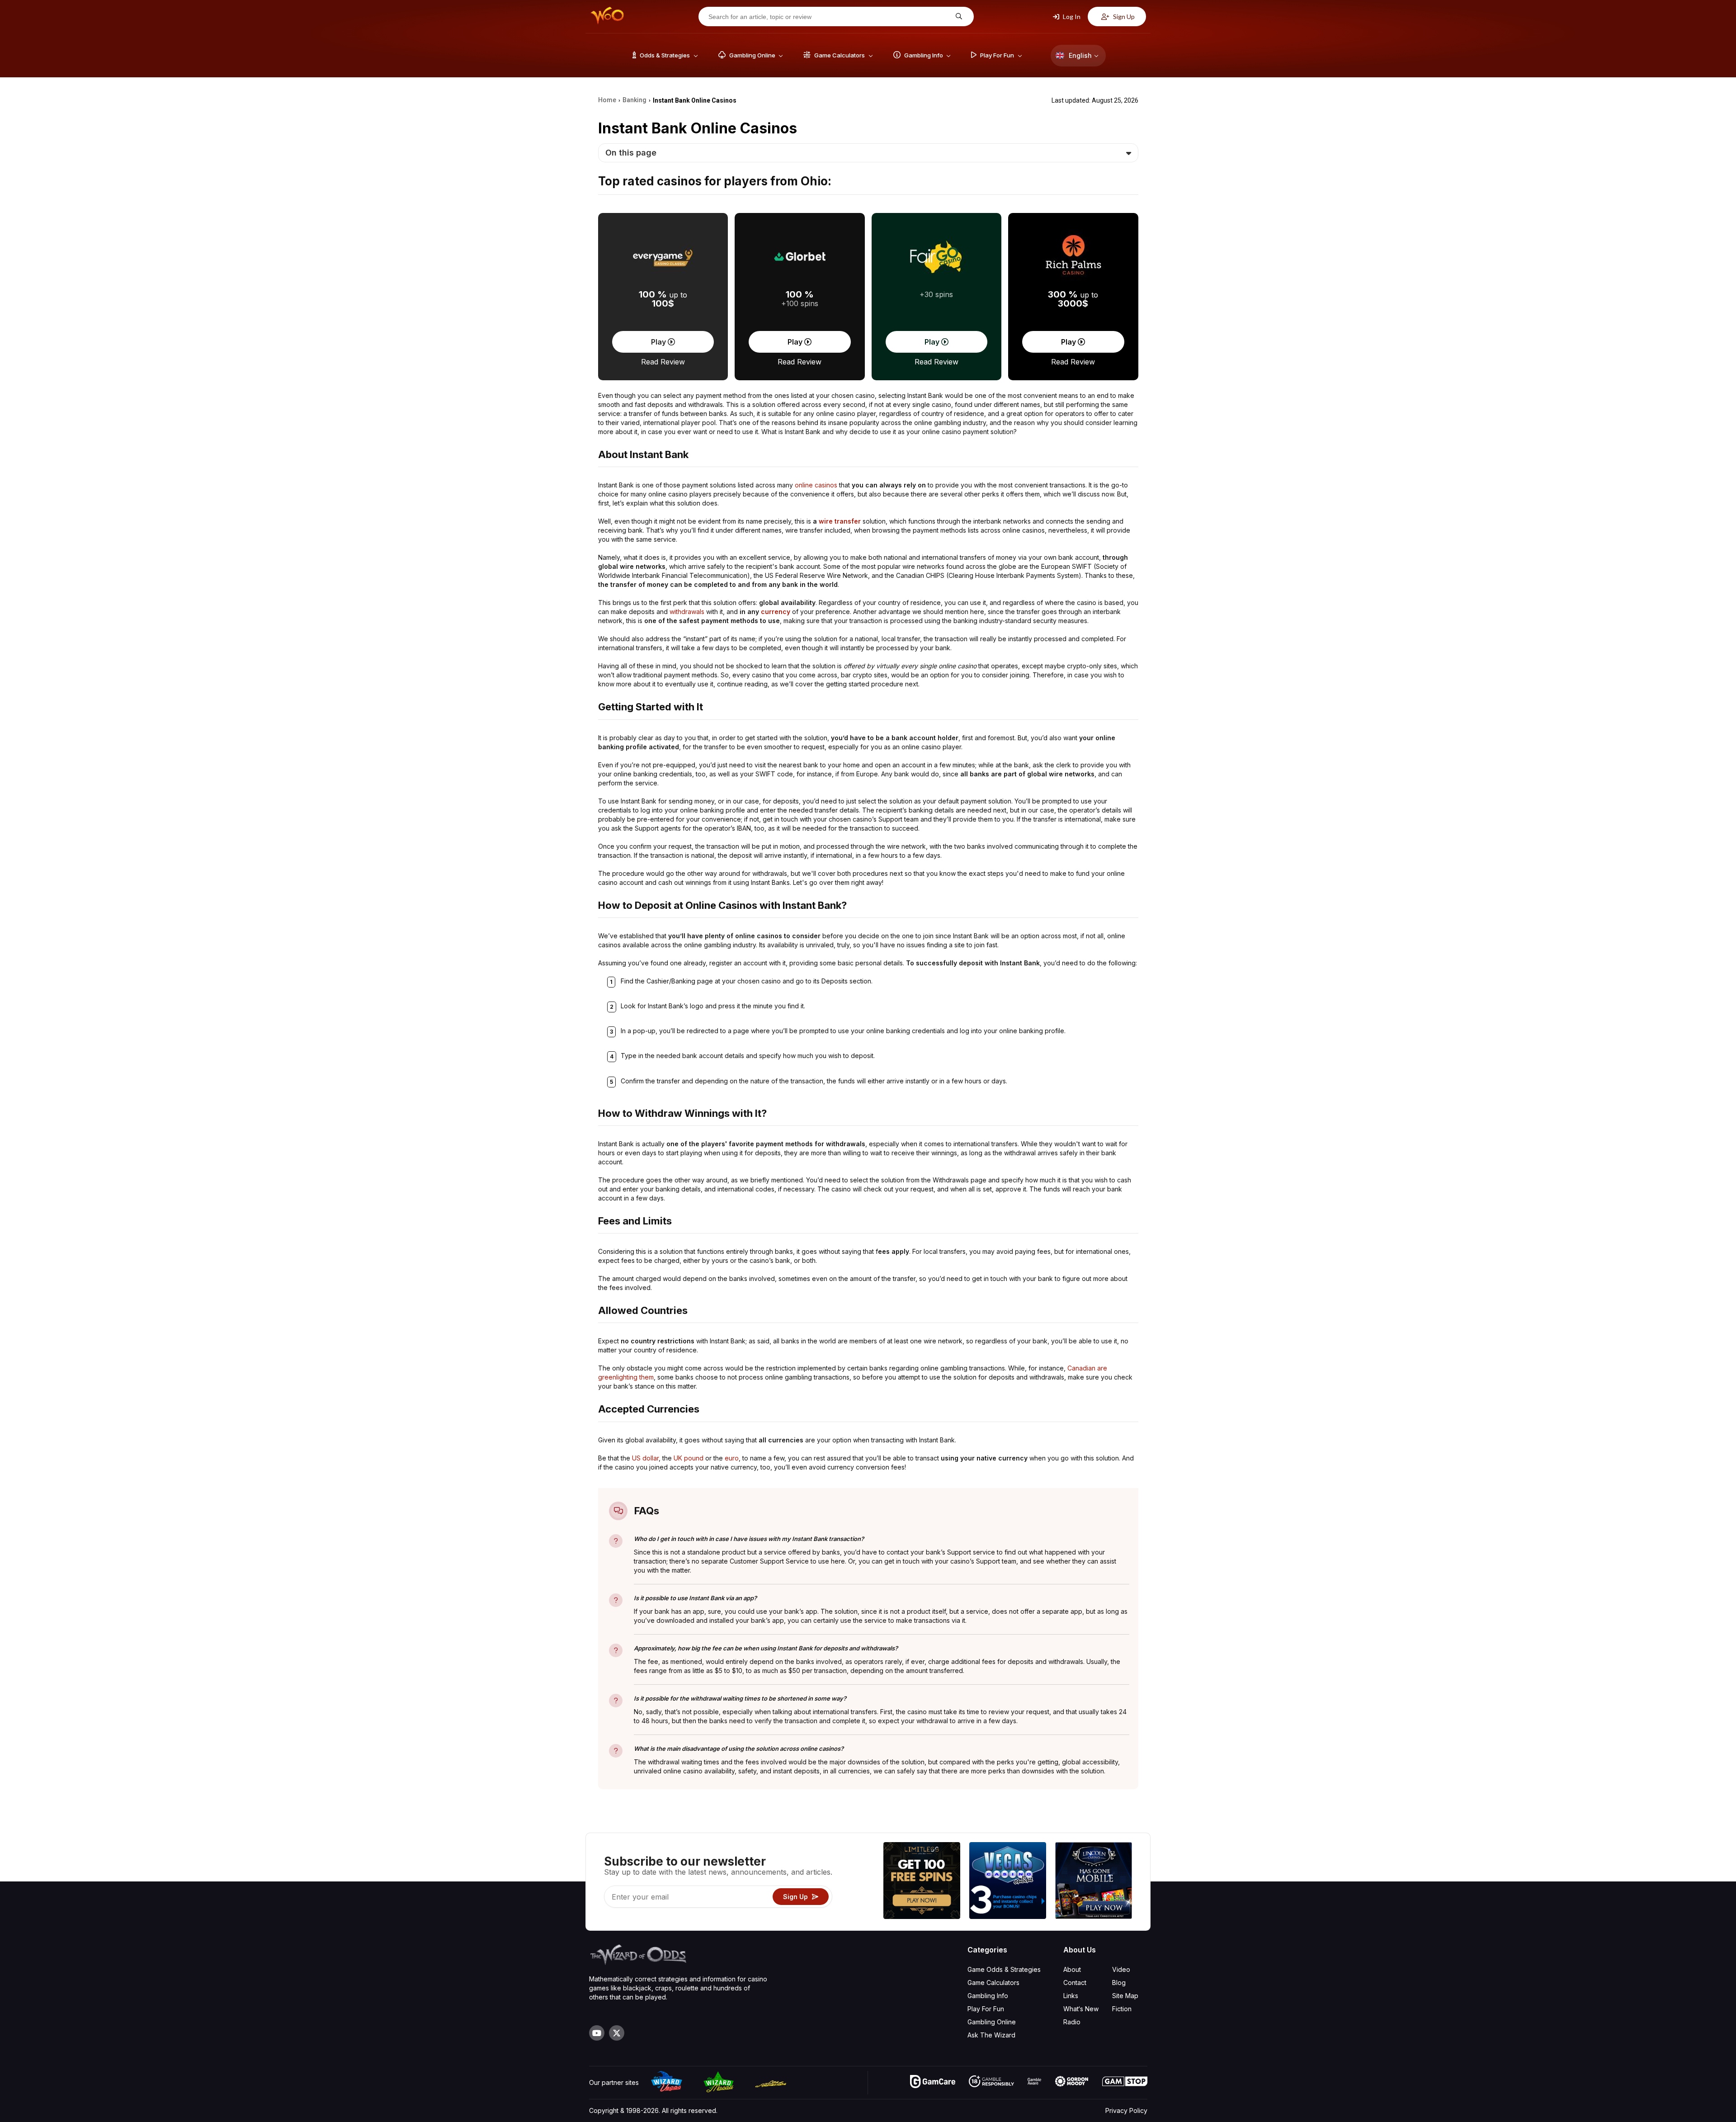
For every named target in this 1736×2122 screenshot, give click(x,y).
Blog (1119, 1983)
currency (776, 612)
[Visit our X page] (617, 2033)
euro (732, 1458)
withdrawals (687, 612)
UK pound (689, 1458)
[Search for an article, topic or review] (958, 17)
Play (659, 342)
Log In (1071, 17)
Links (1071, 1996)
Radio (1072, 2022)
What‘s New (1081, 2009)
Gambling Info (988, 1996)
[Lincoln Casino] (1094, 1882)
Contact (1075, 1983)
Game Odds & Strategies (1004, 1969)
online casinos (816, 485)
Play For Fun (986, 2009)
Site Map (1125, 1996)
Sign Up (1123, 17)
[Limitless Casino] (922, 1882)
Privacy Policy (1126, 2110)
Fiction (1122, 2009)
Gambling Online (992, 2022)
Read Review (663, 362)
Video (1121, 1969)
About (1072, 1969)
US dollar (645, 1458)
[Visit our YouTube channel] (597, 2033)
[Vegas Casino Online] (1008, 1882)
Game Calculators (993, 1983)
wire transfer (840, 521)
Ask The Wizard (991, 2035)
